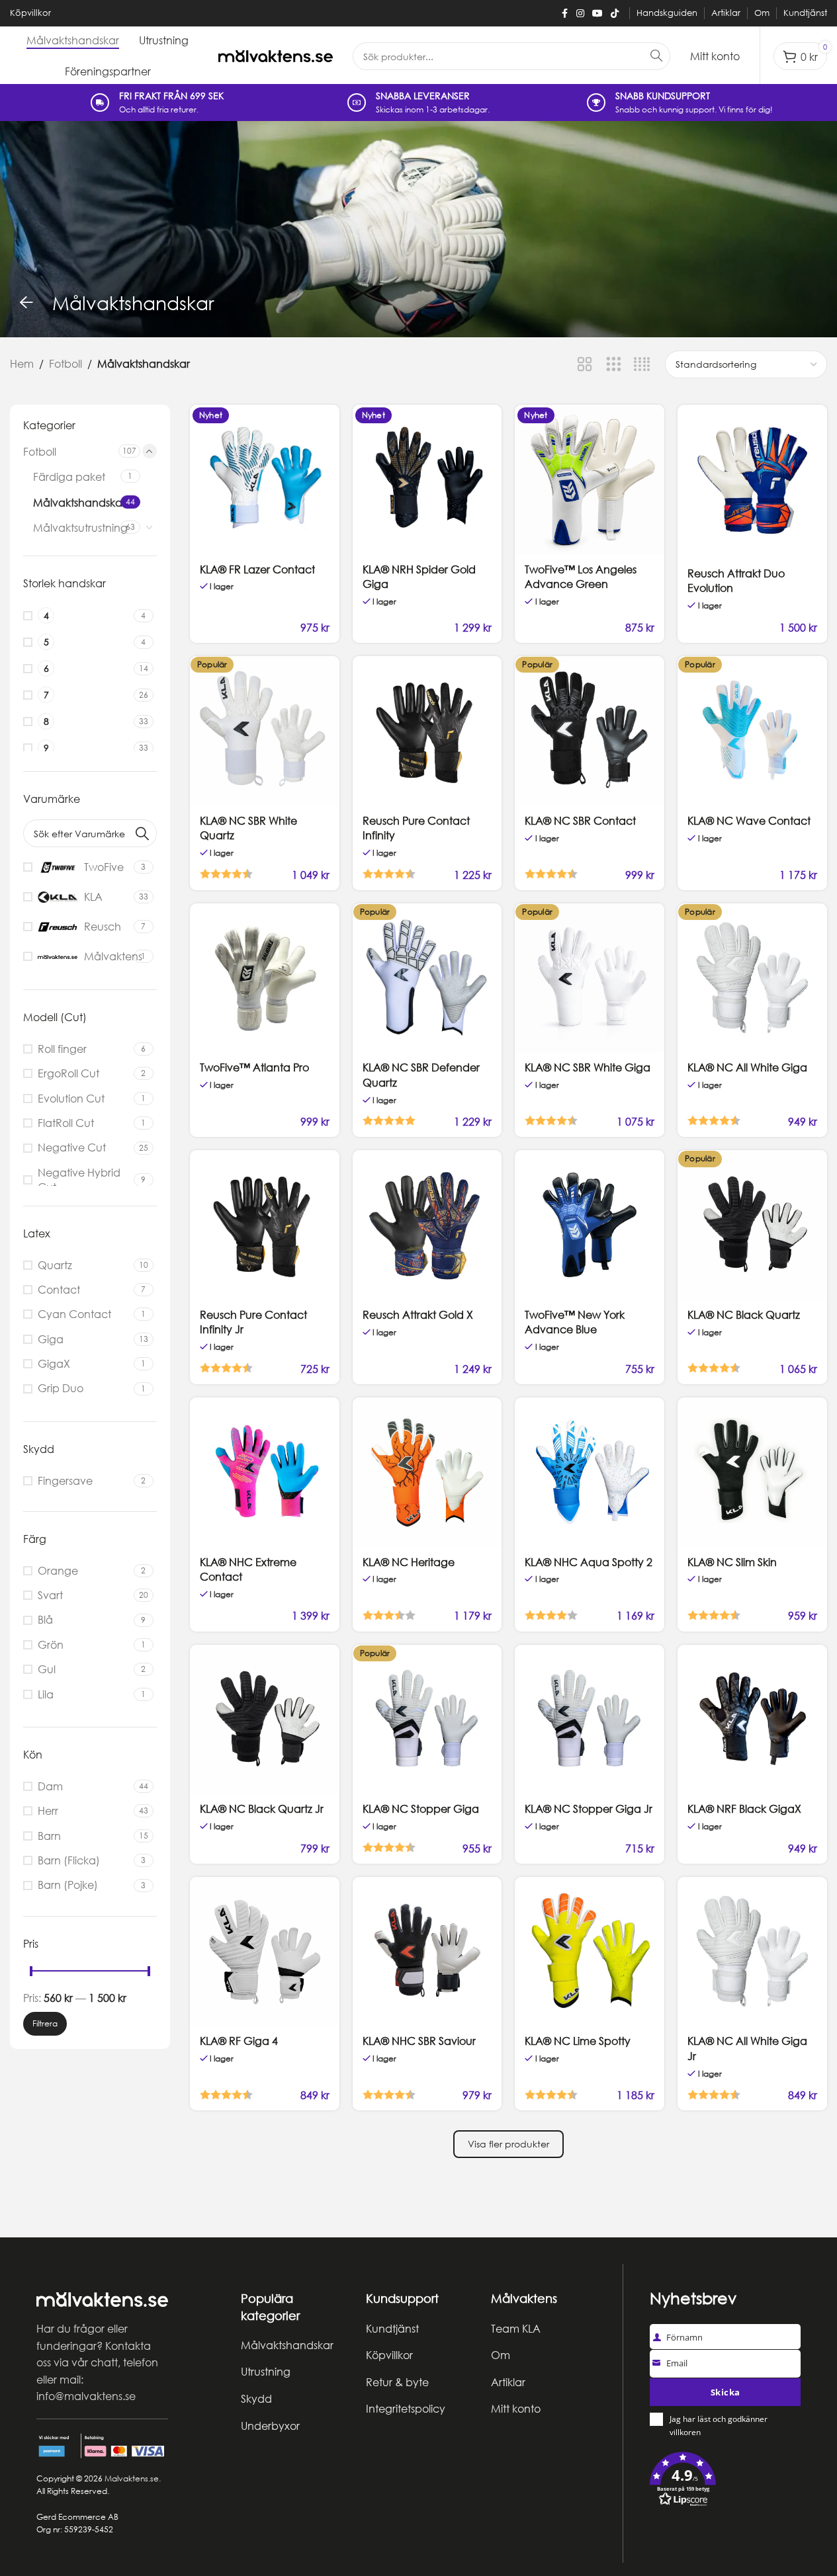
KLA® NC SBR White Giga (588, 1067)
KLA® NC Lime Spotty (578, 2041)
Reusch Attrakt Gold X (418, 1315)
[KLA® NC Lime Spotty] (590, 1952)
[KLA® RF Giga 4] (265, 1952)
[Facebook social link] (564, 14)
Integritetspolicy (406, 2409)
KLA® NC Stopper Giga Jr (589, 1809)
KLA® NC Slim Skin (732, 1562)
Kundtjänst (392, 2329)
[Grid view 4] (642, 365)
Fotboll (66, 364)
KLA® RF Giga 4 (239, 2041)
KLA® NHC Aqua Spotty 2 (589, 1562)
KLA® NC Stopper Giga (421, 1809)
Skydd (256, 2399)
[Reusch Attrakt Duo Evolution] (752, 481)
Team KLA (516, 2329)
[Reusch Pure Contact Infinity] (427, 731)
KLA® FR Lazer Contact (257, 569)
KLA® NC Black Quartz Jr (262, 1809)
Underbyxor (270, 2426)
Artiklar (508, 2382)
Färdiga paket (69, 478)
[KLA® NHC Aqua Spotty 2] (590, 1472)
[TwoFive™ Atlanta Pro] (265, 978)
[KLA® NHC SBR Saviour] (427, 1952)
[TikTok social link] (615, 14)
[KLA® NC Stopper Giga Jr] (590, 1720)
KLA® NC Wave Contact (749, 821)
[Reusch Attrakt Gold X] (427, 1225)
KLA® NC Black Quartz (744, 1315)
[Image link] (102, 2298)
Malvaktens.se (132, 2478)
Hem (22, 364)
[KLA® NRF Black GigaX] (752, 1720)
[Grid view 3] (614, 365)
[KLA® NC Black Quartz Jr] (265, 1720)
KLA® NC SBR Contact (580, 821)
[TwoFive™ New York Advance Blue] (590, 1225)
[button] (725, 2482)
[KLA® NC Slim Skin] (752, 1472)
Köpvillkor (389, 2355)
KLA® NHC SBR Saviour (419, 2041)
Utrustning (266, 2372)
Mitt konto (516, 2409)
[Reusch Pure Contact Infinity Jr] (265, 1225)
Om (501, 2355)
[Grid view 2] (585, 365)
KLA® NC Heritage (409, 1562)
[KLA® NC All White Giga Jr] (752, 1952)
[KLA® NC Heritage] (427, 1472)
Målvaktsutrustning (75, 528)
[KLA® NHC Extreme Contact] (265, 1472)
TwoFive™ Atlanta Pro (254, 1067)
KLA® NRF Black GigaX (744, 1809)
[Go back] (26, 303)
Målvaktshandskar (75, 503)
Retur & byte (397, 2382)
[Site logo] (276, 56)
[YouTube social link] (597, 14)
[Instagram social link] (580, 14)
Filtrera (45, 2024)
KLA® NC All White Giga (747, 1067)
